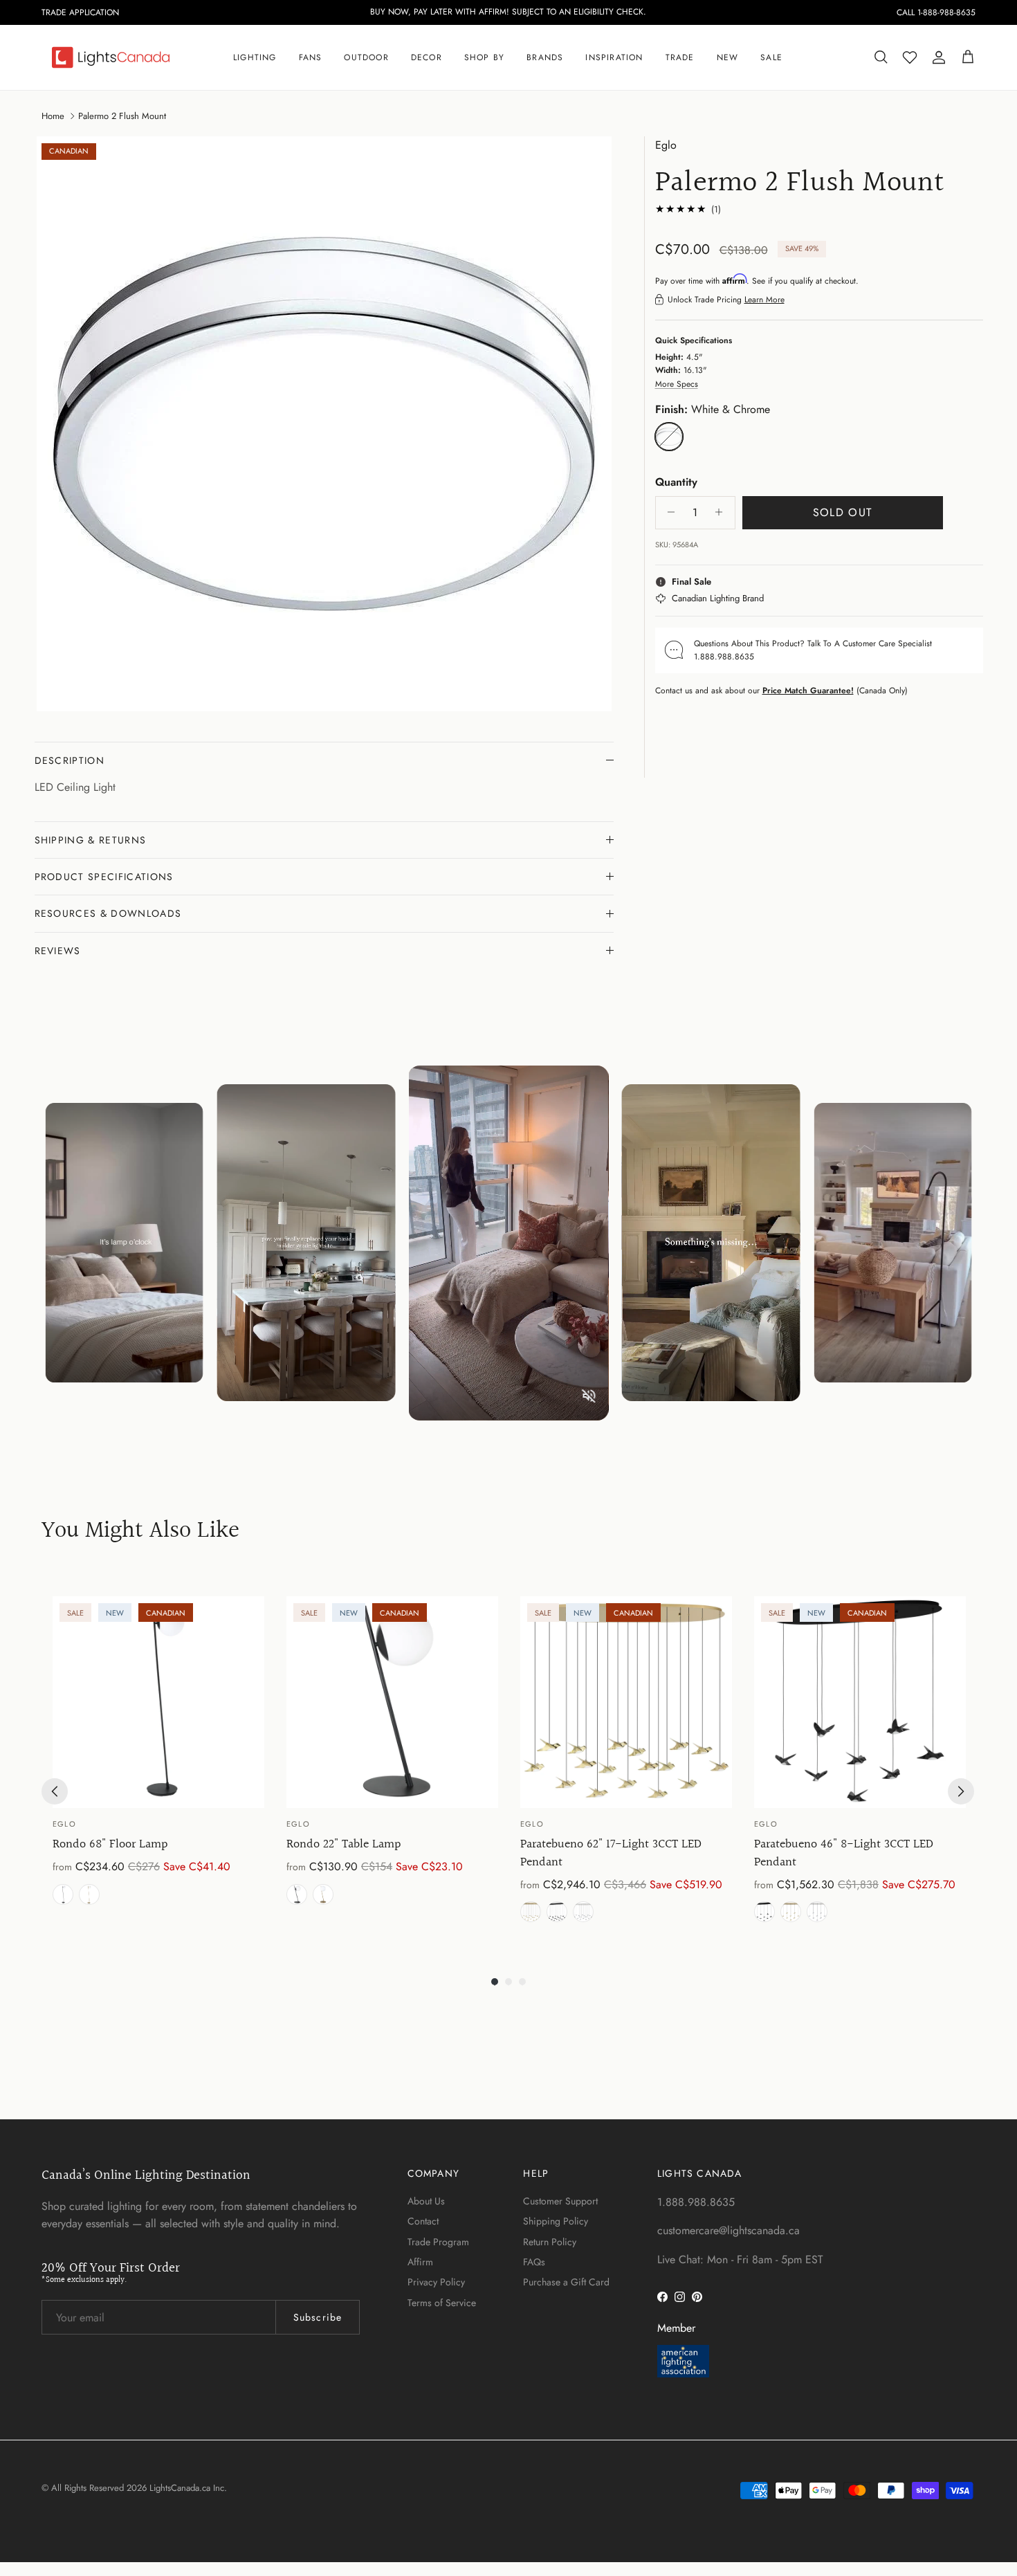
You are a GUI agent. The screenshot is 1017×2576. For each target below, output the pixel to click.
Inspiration (614, 57)
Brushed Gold (89, 1894)
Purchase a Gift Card (566, 2282)
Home (53, 115)
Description (70, 760)
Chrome (583, 1912)
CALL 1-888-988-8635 (936, 12)
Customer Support (560, 2201)
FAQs (534, 2262)
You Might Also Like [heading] (140, 1532)
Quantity (676, 482)
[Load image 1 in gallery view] (324, 424)
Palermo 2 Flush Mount (122, 115)
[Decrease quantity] (668, 512)
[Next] (961, 1791)
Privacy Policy (436, 2282)
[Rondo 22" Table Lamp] (392, 1702)
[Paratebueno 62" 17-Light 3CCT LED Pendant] (626, 1702)
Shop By (484, 57)
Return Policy (550, 2242)
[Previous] (55, 1791)
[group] (158, 1762)
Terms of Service (442, 2303)
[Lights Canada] (111, 57)
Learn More (764, 300)
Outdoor (366, 57)
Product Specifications (104, 877)
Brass (531, 1912)
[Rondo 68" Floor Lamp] (158, 1702)
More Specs (677, 383)
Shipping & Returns (91, 840)
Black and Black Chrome (557, 1912)
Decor (427, 57)
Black (63, 1894)
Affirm (420, 2262)
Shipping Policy (556, 2221)
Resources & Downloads (108, 913)
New (728, 57)
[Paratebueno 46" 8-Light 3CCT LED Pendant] (860, 1702)
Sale (771, 57)
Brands (545, 57)
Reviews (58, 951)
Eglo (666, 145)
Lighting (255, 57)
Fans (311, 57)
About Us (426, 2201)
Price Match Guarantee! (808, 690)
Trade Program (438, 2242)
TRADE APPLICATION (80, 12)
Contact (423, 2221)
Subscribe (318, 2317)
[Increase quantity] (723, 512)
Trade (680, 57)
